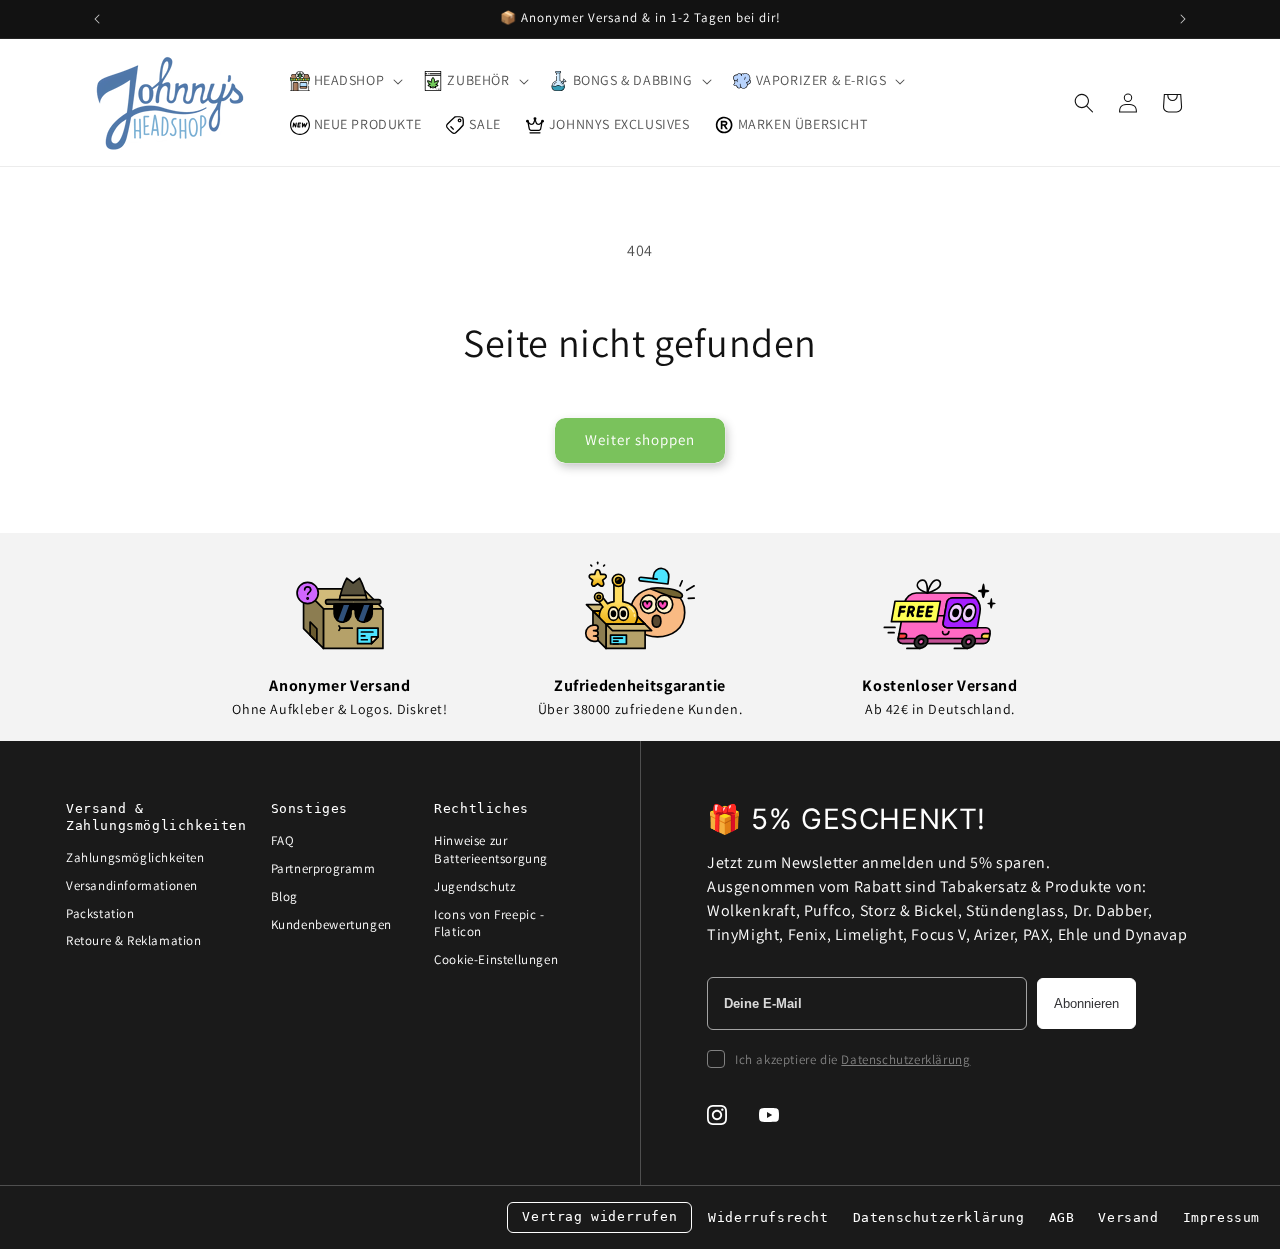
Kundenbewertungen (331, 924)
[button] (345, 81)
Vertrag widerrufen (599, 1216)
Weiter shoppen (640, 439)
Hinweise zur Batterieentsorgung (491, 849)
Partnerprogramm (323, 868)
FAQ (283, 840)
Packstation (100, 913)
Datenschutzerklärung (905, 1059)
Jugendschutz (474, 886)
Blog (284, 896)
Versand (1128, 1217)
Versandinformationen (132, 885)
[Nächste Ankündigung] (1183, 19)
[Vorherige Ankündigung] (97, 19)
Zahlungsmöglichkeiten (135, 857)
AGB (1062, 1217)
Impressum (1221, 1217)
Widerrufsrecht (768, 1217)
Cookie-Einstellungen (496, 959)
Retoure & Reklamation (134, 940)
